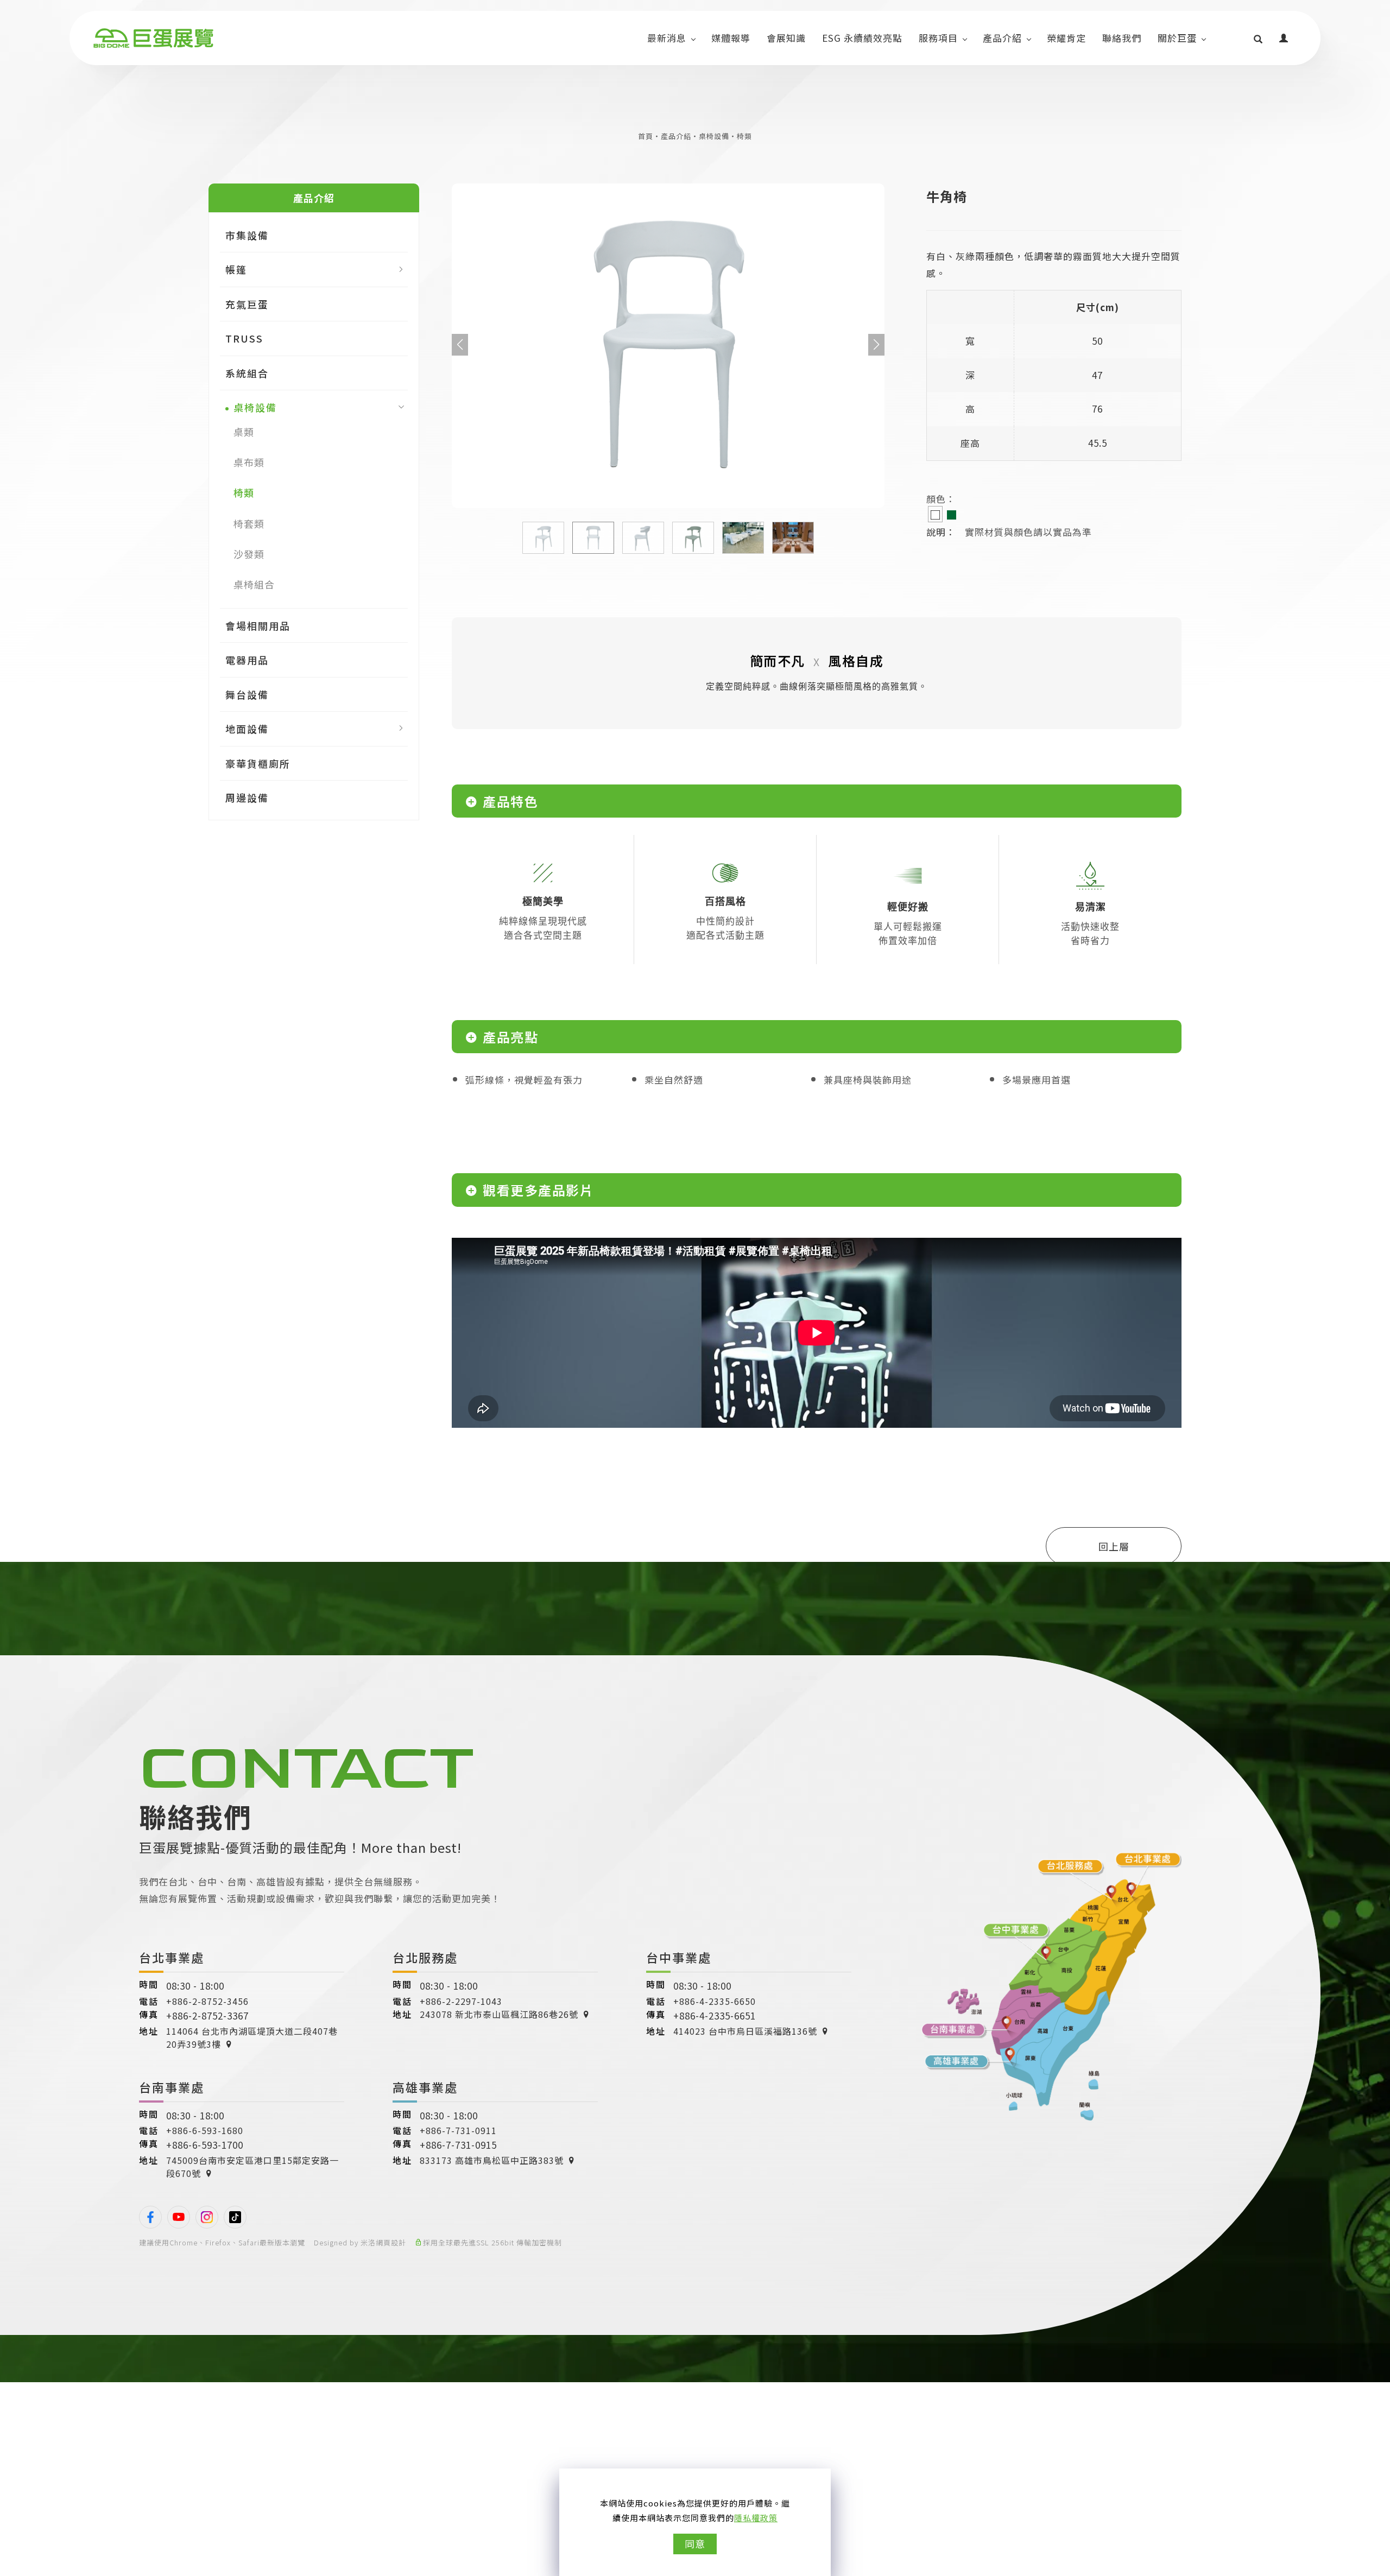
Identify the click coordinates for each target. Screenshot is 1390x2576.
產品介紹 (1002, 38)
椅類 (744, 136)
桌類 (244, 431)
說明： (941, 532)
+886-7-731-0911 (458, 2130)
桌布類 (249, 462)
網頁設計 (391, 2242)
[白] (935, 514)
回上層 (1114, 1546)
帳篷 (236, 269)
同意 (695, 2543)
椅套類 (249, 523)
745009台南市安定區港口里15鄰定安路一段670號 (252, 2167)
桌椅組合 (254, 584)
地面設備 (247, 729)
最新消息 (667, 38)
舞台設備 (247, 694)
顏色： (941, 499)
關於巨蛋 (1177, 38)
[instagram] (207, 2217)
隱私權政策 (756, 2518)
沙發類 (249, 554)
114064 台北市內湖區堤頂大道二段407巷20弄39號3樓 (252, 2037)
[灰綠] (952, 514)
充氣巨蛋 (247, 304)
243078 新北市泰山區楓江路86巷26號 (499, 2014)
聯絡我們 (1122, 38)
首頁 (646, 136)
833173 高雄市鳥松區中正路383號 (492, 2160)
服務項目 (938, 38)
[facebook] (150, 2217)
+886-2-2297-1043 (461, 2001)
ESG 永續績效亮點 (862, 38)
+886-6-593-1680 (205, 2130)
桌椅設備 (714, 136)
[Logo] (153, 38)
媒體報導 (731, 38)
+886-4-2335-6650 (715, 2001)
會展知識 (786, 38)
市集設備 (247, 235)
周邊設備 (247, 798)
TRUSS (244, 338)
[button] (1258, 38)
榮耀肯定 (1066, 38)
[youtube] (179, 2217)
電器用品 (247, 660)
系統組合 (247, 372)
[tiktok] (235, 2217)
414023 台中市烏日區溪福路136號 (745, 2031)
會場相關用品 (258, 625)
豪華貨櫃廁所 (258, 763)
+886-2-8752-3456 (207, 2001)
